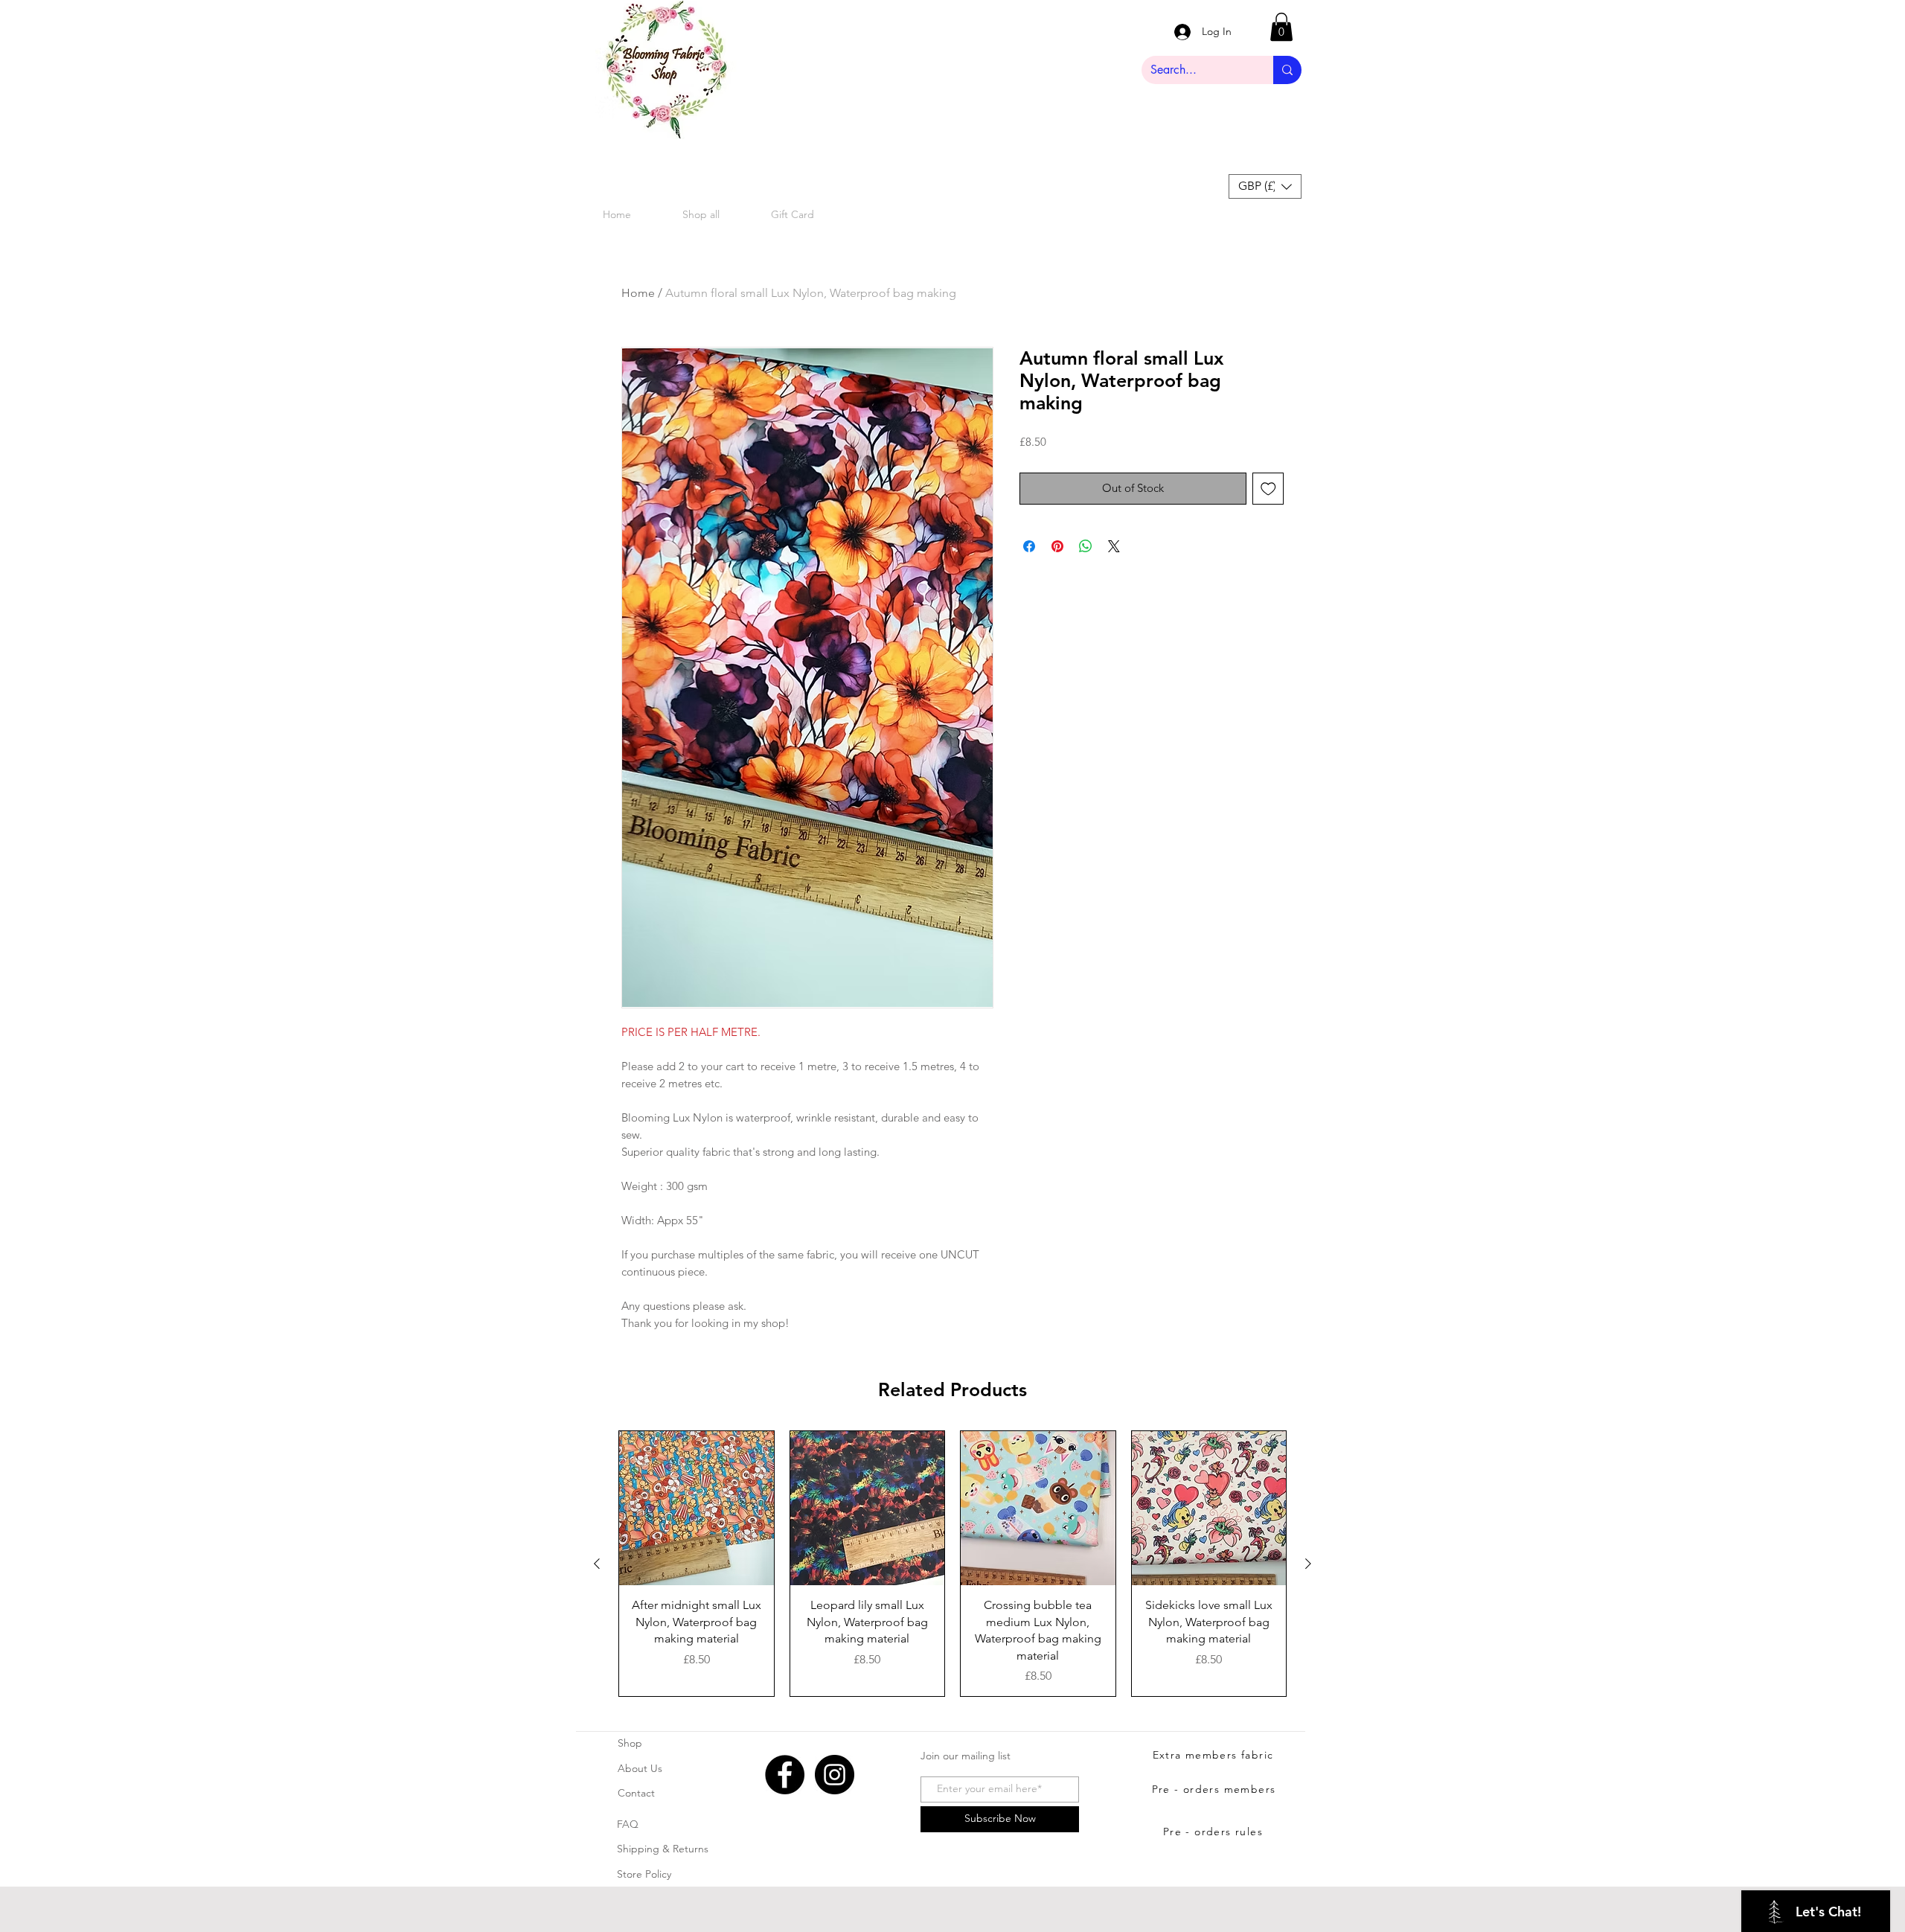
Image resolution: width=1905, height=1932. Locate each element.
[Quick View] (697, 1509)
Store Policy (644, 1874)
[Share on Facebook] (1029, 546)
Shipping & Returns (663, 1849)
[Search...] (1287, 70)
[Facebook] (785, 1775)
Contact (636, 1793)
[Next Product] (1308, 1564)
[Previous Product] (597, 1564)
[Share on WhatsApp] (1086, 546)
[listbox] (1265, 186)
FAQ (628, 1824)
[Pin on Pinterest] (1057, 546)
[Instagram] (835, 1775)
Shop (630, 1743)
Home (638, 293)
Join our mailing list (966, 1756)
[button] (1281, 27)
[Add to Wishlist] (1268, 489)
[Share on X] (1114, 546)
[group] (952, 1564)
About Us (640, 1768)
